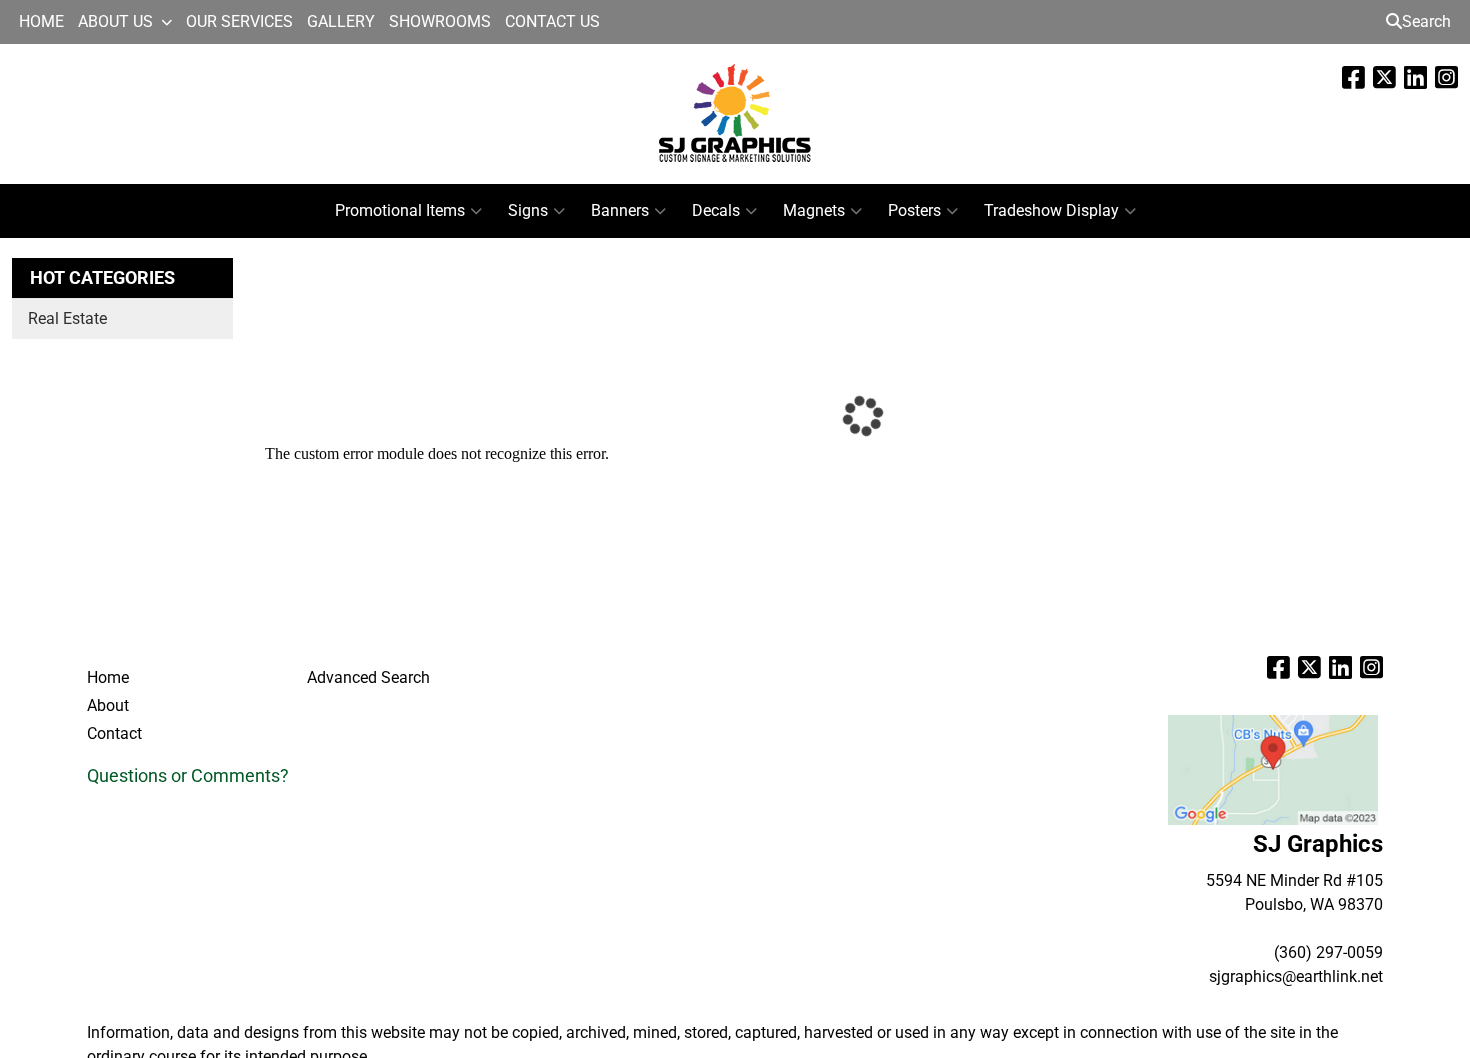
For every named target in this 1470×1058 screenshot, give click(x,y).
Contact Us (552, 21)
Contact (114, 733)
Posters (914, 210)
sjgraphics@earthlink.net (1296, 976)
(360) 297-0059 (1328, 952)
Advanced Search (368, 677)
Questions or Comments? (188, 775)
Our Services (239, 21)
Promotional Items (400, 210)
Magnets (814, 210)
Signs (528, 210)
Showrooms (440, 21)
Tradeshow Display (1051, 210)
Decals (716, 210)
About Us (115, 21)
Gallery (341, 21)
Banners (620, 210)
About (108, 705)
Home (41, 21)
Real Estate (67, 318)
